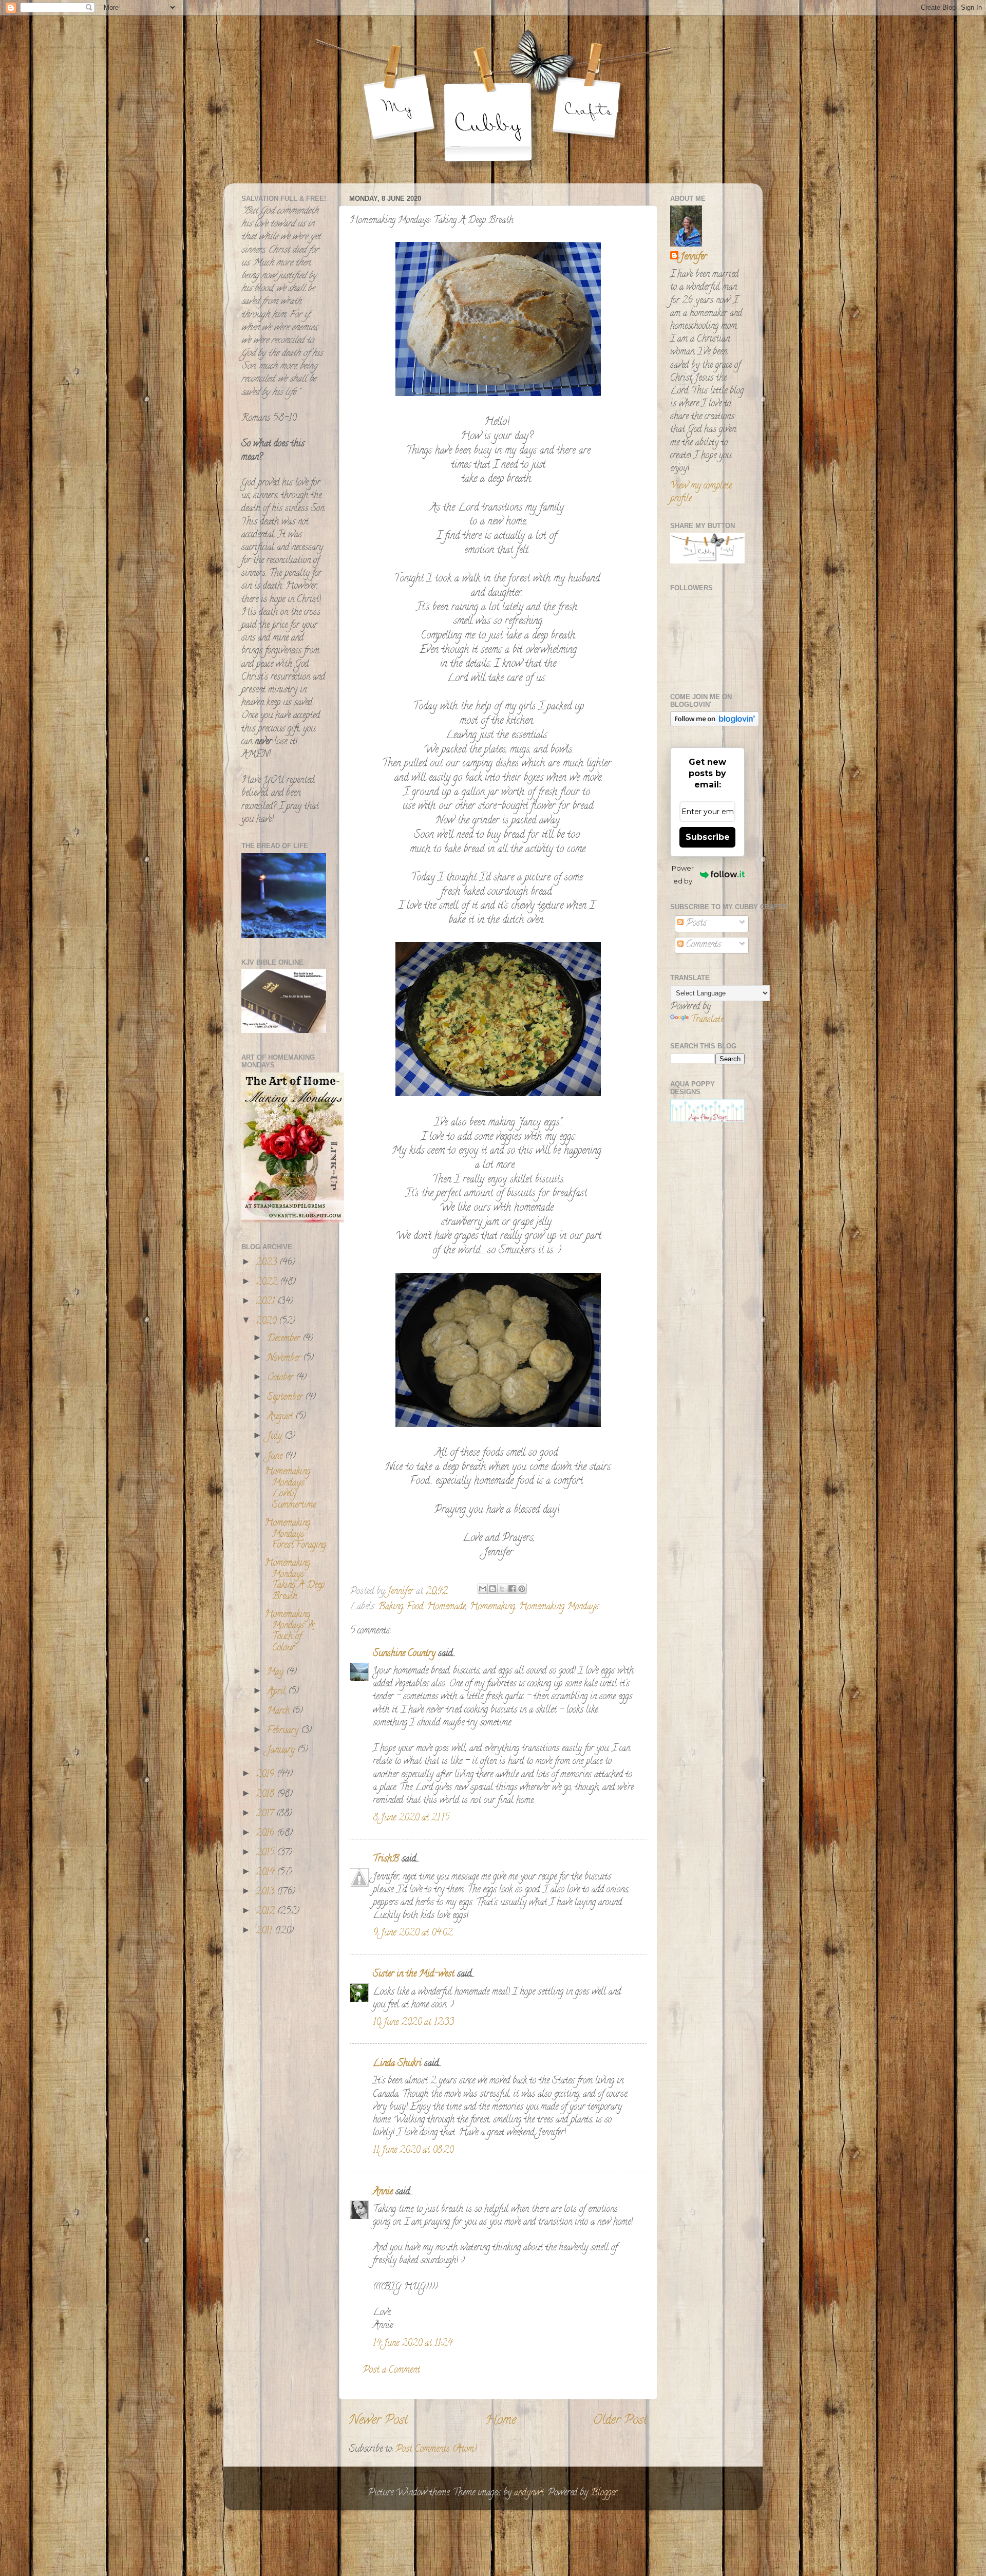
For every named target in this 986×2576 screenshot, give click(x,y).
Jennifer (694, 258)
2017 (266, 1814)
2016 (266, 1834)
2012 (267, 1912)
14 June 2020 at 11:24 (413, 2344)
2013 (266, 1892)
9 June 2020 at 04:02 (413, 1933)
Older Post (620, 2421)
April (278, 1692)
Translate (707, 1020)
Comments (702, 945)
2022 (268, 1283)
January (282, 1751)
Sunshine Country (404, 1654)
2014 (266, 1873)
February (284, 1731)
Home (501, 2421)
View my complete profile (701, 493)
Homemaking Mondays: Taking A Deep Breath (295, 1580)
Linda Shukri (397, 2064)
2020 (267, 1322)
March (280, 1712)
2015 (266, 1853)
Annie (383, 2192)
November (285, 1359)
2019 (266, 1775)
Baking (391, 1607)
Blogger (604, 2493)
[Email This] (483, 1589)
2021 (267, 1302)
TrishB (386, 1859)
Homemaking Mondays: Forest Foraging (295, 1535)
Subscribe (708, 837)
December (285, 1339)
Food (415, 1607)
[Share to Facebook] (512, 1589)
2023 (268, 1263)
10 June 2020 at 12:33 (413, 2023)
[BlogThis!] (492, 1589)
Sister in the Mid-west (414, 1975)
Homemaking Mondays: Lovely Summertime (290, 1489)
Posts (695, 924)
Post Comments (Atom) (436, 2450)
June (276, 1457)
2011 (265, 1931)
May (277, 1672)
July (276, 1437)
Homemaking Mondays (559, 1607)
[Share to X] (502, 1589)
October (281, 1378)
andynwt (529, 2493)
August (281, 1417)
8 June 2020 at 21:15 (411, 1818)
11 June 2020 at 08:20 (413, 2151)
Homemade (446, 1607)
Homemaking (492, 1607)
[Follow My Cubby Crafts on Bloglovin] (715, 725)
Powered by (683, 875)
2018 (266, 1795)
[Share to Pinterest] (522, 1589)
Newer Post (378, 2421)
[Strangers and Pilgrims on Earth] (293, 1221)
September (286, 1398)
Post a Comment (391, 2371)
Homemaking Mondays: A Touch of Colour (289, 1632)
